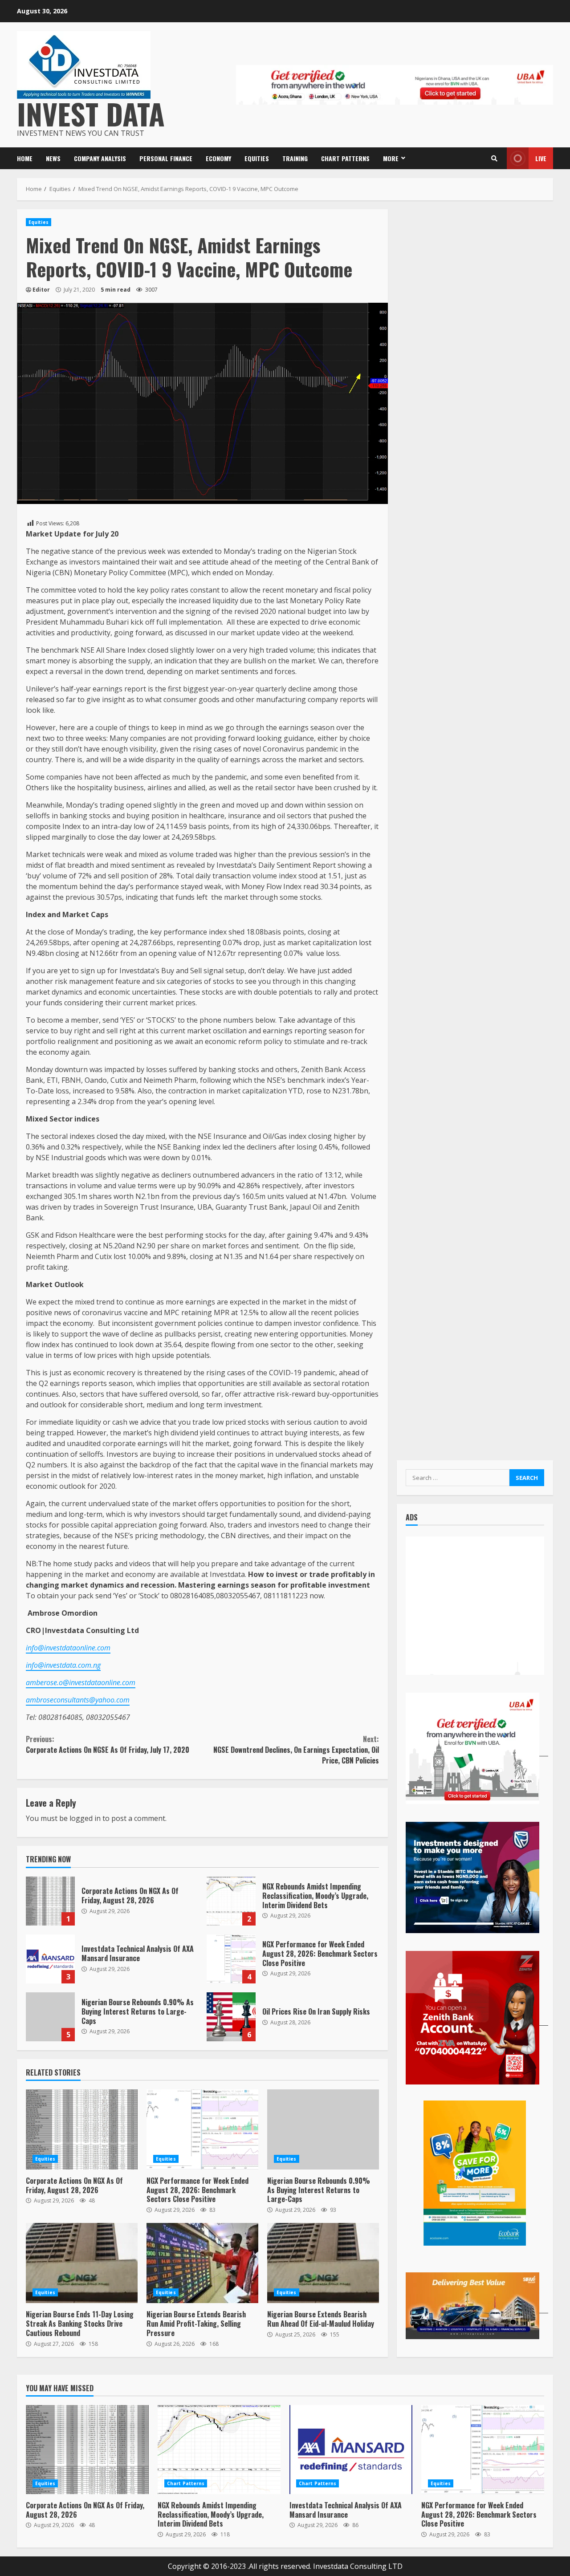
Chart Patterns (345, 158)
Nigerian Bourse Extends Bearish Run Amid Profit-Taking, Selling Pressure (202, 2263)
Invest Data (91, 113)
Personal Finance (166, 158)
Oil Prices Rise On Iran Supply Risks (231, 2017)
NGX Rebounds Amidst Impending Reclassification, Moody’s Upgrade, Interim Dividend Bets (231, 1901)
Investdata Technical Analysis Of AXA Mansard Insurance (50, 1959)
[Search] (494, 158)
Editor (41, 290)
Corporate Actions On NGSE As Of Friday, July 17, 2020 (108, 1744)
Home (25, 158)
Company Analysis (100, 158)
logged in (85, 1818)
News (53, 158)
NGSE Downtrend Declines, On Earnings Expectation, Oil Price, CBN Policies (296, 1750)
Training (295, 158)
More (391, 158)
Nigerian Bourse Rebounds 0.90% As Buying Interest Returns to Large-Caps (50, 2017)
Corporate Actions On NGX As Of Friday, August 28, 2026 (50, 1901)
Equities (257, 158)
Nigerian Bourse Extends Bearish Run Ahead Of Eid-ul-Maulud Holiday (323, 2263)
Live (541, 158)
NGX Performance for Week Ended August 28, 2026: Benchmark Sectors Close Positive (231, 1959)
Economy (218, 158)
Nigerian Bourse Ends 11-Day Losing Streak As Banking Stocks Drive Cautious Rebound (82, 2263)
